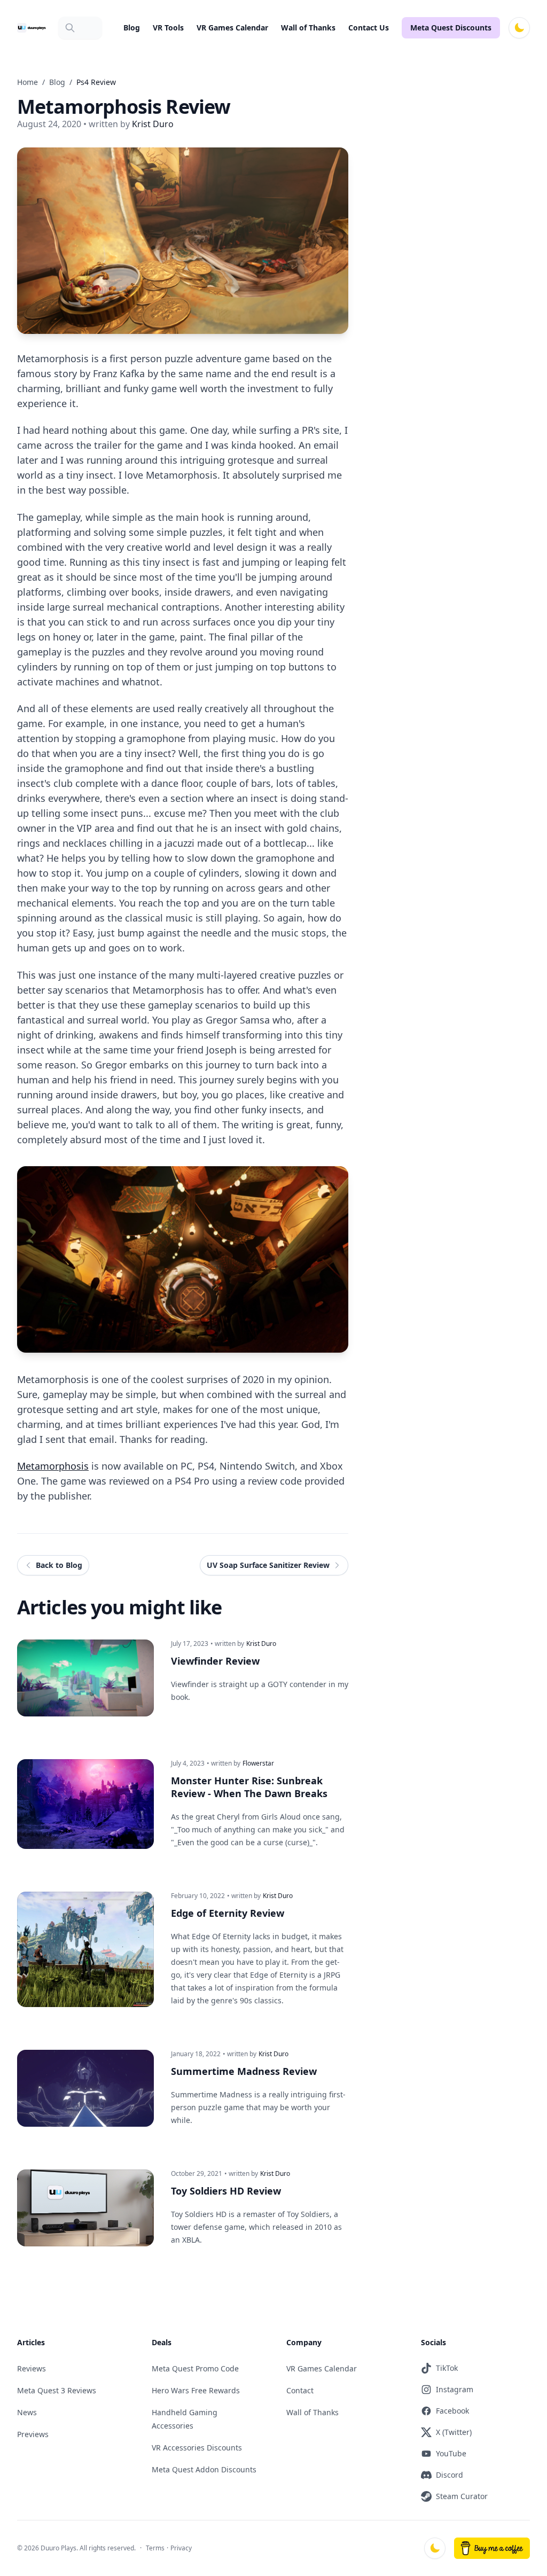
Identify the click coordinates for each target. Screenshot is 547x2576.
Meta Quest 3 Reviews (57, 2390)
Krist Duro (261, 1644)
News (27, 2412)
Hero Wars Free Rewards (196, 2390)
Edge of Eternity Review (228, 1913)
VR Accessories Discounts (197, 2448)
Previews (33, 2434)
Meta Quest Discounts (451, 28)
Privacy (181, 2548)
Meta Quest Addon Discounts (204, 2469)
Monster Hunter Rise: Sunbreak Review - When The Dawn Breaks (249, 1787)
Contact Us (369, 28)
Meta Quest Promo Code (195, 2368)
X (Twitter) (454, 2432)
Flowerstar (258, 1763)
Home (28, 82)
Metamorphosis (53, 1466)
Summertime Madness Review (244, 2071)
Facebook (452, 2411)
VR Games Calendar (232, 28)
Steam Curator (462, 2496)
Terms (155, 2548)
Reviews (32, 2368)
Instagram (455, 2389)
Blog (132, 28)
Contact (300, 2390)
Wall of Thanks (308, 28)
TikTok (447, 2368)
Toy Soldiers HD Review (226, 2191)
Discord (450, 2475)
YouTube (451, 2453)
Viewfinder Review (215, 1661)
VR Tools (168, 28)
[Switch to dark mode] (519, 28)
